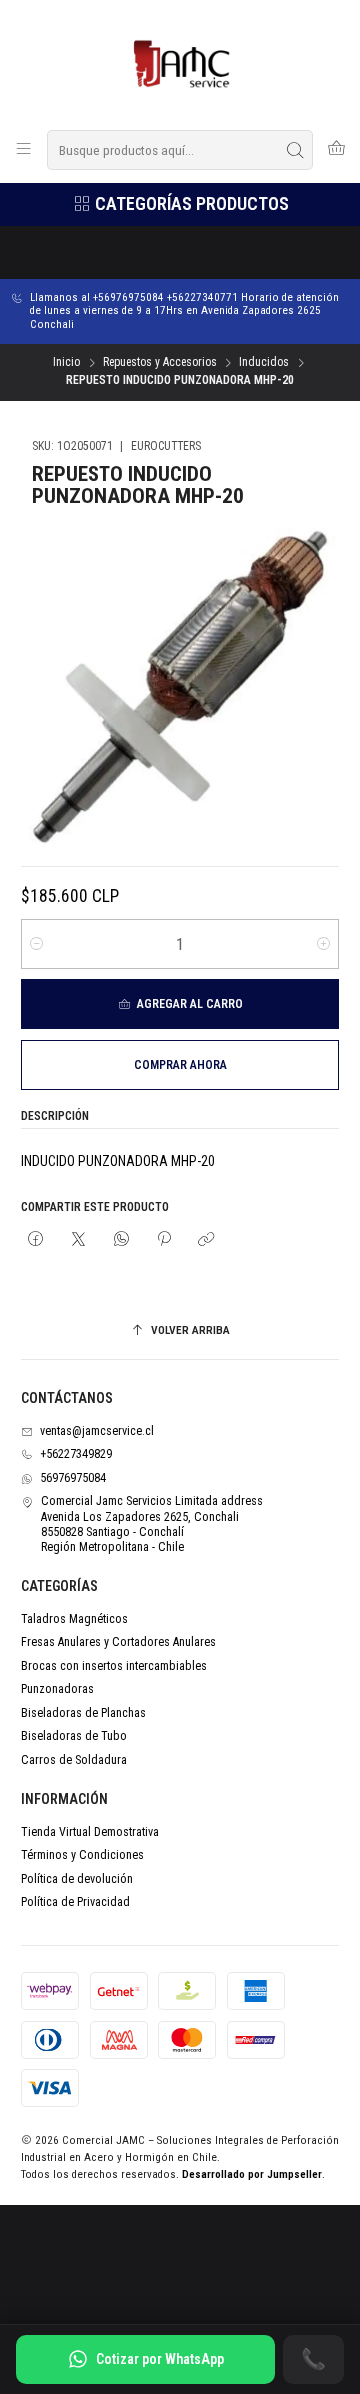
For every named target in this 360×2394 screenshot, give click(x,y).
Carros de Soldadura (74, 1760)
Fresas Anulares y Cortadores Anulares (118, 1642)
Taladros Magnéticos (74, 1619)
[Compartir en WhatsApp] (121, 1239)
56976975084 (73, 1478)
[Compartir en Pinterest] (164, 1239)
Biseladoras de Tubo (74, 1736)
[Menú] (24, 150)
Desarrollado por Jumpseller (252, 2174)
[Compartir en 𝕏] (79, 1239)
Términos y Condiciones (82, 1855)
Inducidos (264, 363)
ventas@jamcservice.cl (97, 1431)
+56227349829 (76, 1454)
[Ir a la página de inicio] (180, 63)
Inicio (66, 363)
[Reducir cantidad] (36, 944)
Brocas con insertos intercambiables (114, 1666)
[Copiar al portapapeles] (207, 1239)
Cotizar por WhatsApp (160, 2359)
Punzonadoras (57, 1689)
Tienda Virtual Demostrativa (90, 1832)
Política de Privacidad (75, 1902)
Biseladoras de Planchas (83, 1713)
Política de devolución (77, 1879)
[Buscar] (296, 150)
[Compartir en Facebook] (36, 1239)
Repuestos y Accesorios (160, 363)
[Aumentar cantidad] (323, 944)
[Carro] (336, 150)
